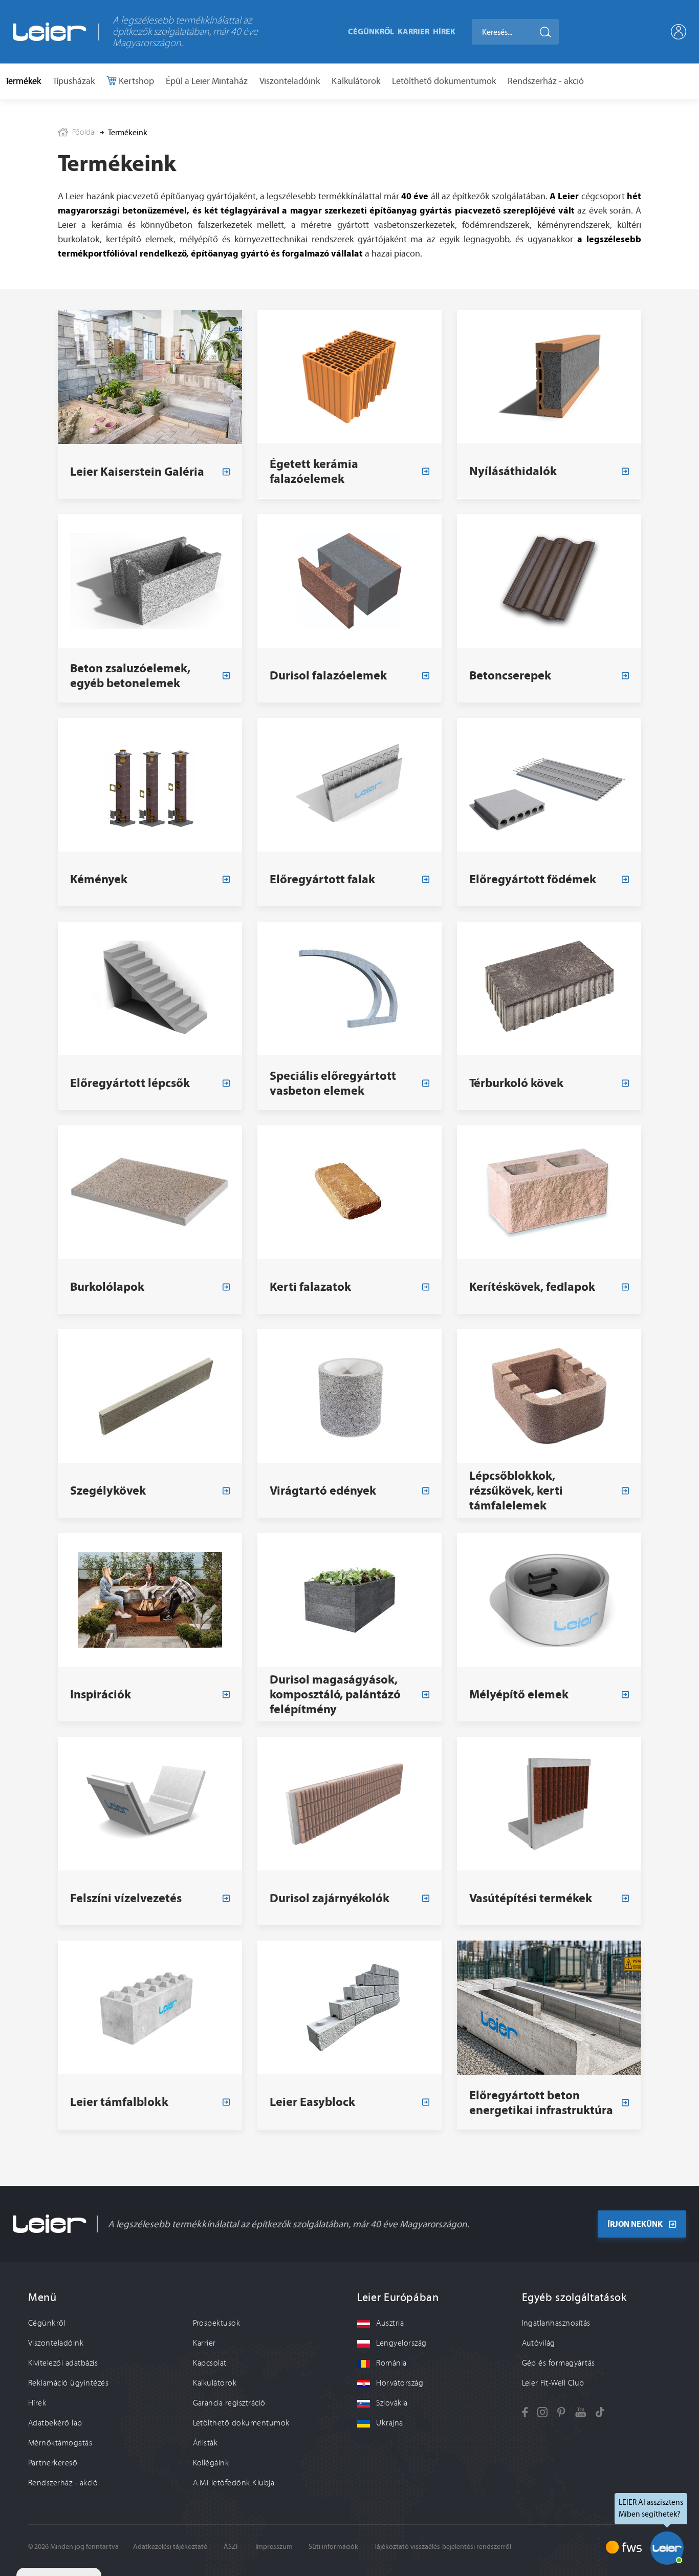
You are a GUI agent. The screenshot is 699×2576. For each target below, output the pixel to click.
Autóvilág (539, 2343)
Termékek (23, 81)
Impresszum (274, 2547)
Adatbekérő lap (55, 2423)
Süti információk (333, 2547)
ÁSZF (232, 2547)
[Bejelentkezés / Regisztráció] (679, 32)
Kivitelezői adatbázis (63, 2363)
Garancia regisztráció (229, 2403)
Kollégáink (211, 2463)
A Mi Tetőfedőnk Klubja (234, 2483)
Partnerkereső (53, 2463)
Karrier (413, 31)
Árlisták (205, 2443)
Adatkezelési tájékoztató (170, 2547)
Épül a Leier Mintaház (207, 81)
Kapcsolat (210, 2363)
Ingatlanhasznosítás (556, 2323)
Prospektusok (217, 2323)
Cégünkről (371, 31)
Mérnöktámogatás (60, 2443)
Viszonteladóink (290, 81)
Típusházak (74, 81)
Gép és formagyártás (559, 2363)
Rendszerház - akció (546, 81)
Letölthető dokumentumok (444, 81)
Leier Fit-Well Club (553, 2383)
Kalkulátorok (356, 81)
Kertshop (135, 81)
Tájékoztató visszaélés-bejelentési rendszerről (443, 2547)
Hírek (444, 31)
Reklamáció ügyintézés (68, 2383)
